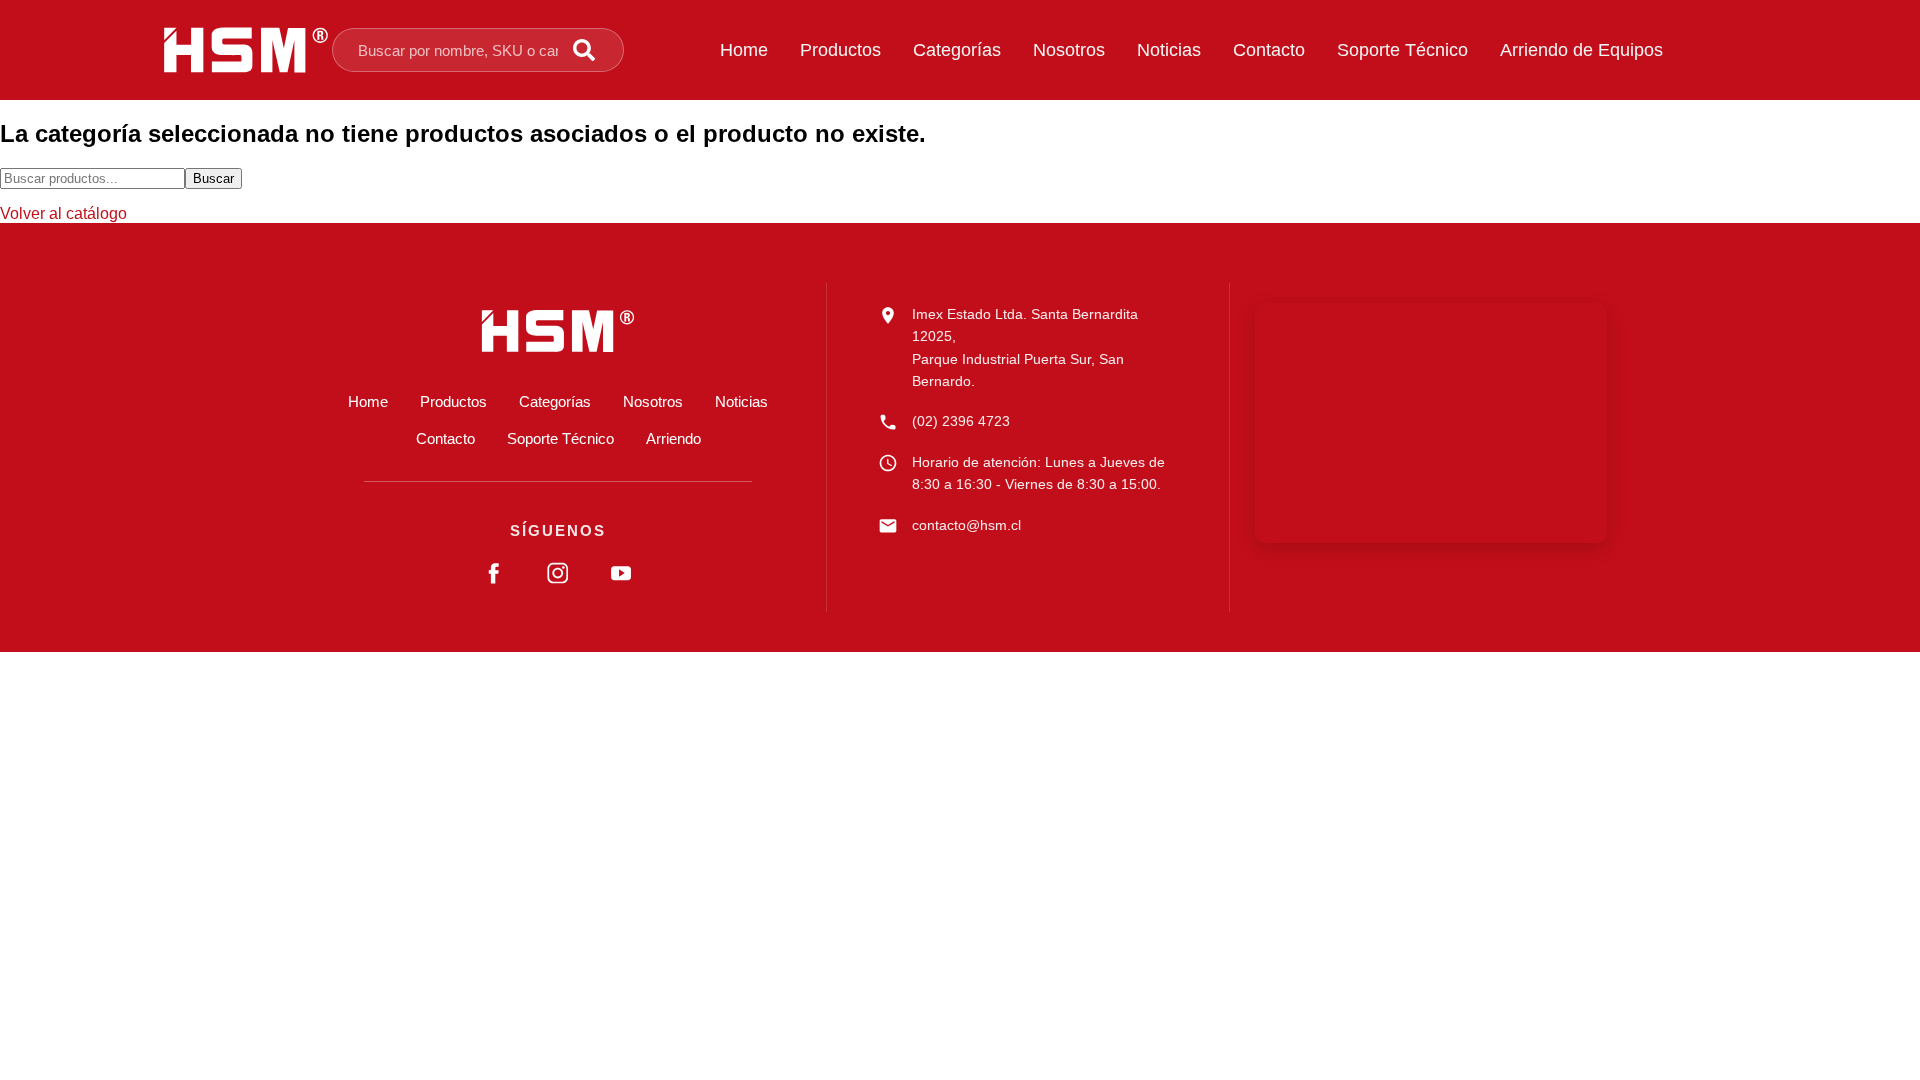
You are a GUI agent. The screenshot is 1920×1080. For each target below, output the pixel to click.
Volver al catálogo (63, 213)
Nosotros (1069, 50)
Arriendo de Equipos (1581, 50)
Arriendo (673, 438)
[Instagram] (558, 573)
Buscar (213, 178)
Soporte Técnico (1402, 50)
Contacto (1269, 50)
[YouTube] (621, 573)
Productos (840, 50)
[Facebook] (495, 573)
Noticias (1169, 50)
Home (744, 50)
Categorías (957, 50)
